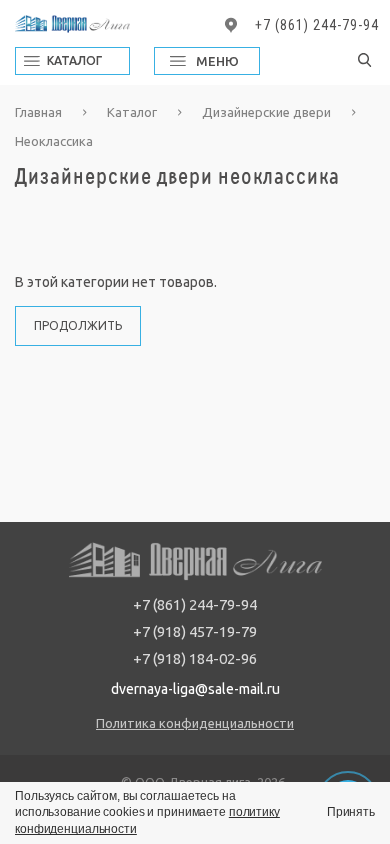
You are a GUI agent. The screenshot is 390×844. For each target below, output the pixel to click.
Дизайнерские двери (268, 112)
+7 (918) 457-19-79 (195, 631)
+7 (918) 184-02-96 (195, 658)
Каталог (133, 112)
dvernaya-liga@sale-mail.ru (195, 689)
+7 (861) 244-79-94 (317, 25)
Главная (40, 112)
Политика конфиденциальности (195, 723)
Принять (351, 812)
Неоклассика (54, 141)
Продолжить (78, 325)
